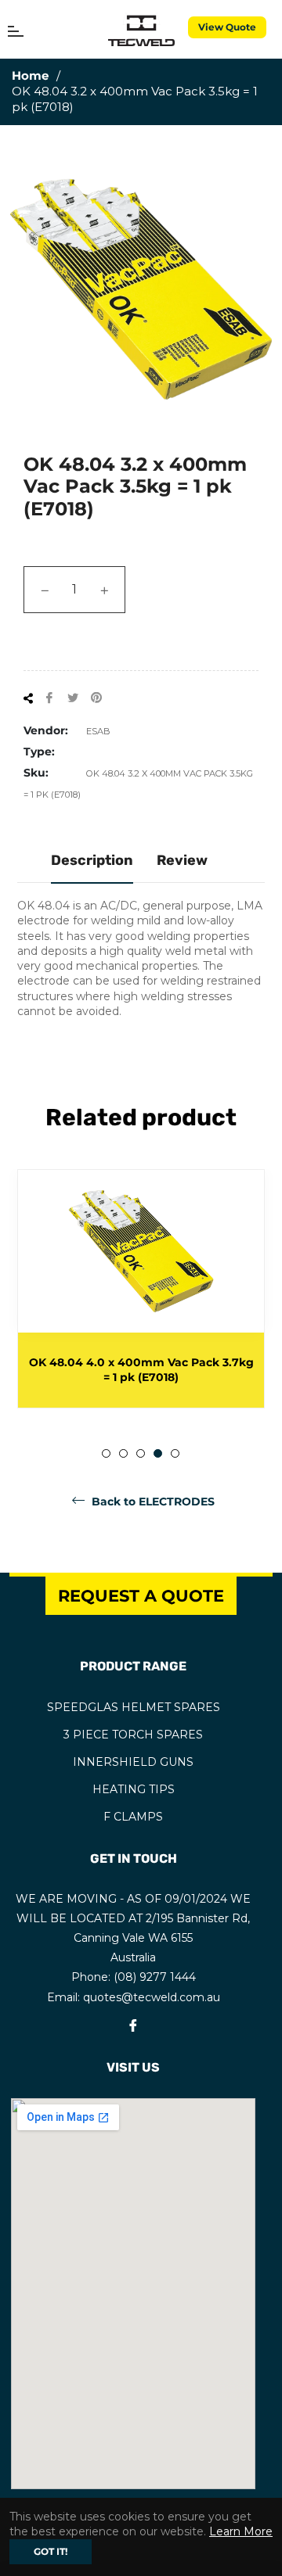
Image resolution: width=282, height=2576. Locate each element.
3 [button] (141, 1453)
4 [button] (158, 1453)
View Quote (227, 27)
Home (30, 75)
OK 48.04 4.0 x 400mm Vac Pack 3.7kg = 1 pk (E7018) (141, 1370)
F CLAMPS (133, 1817)
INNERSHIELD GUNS (133, 1762)
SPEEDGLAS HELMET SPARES (134, 1707)
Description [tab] (92, 860)
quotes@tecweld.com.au (152, 1997)
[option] (141, 1289)
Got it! (51, 2551)
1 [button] (106, 1453)
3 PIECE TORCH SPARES (133, 1735)
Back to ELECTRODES (152, 1501)
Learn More (241, 2531)
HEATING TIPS (134, 1789)
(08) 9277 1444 (155, 1977)
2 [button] (123, 1453)
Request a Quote (141, 1596)
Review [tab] (182, 860)
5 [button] (175, 1453)
